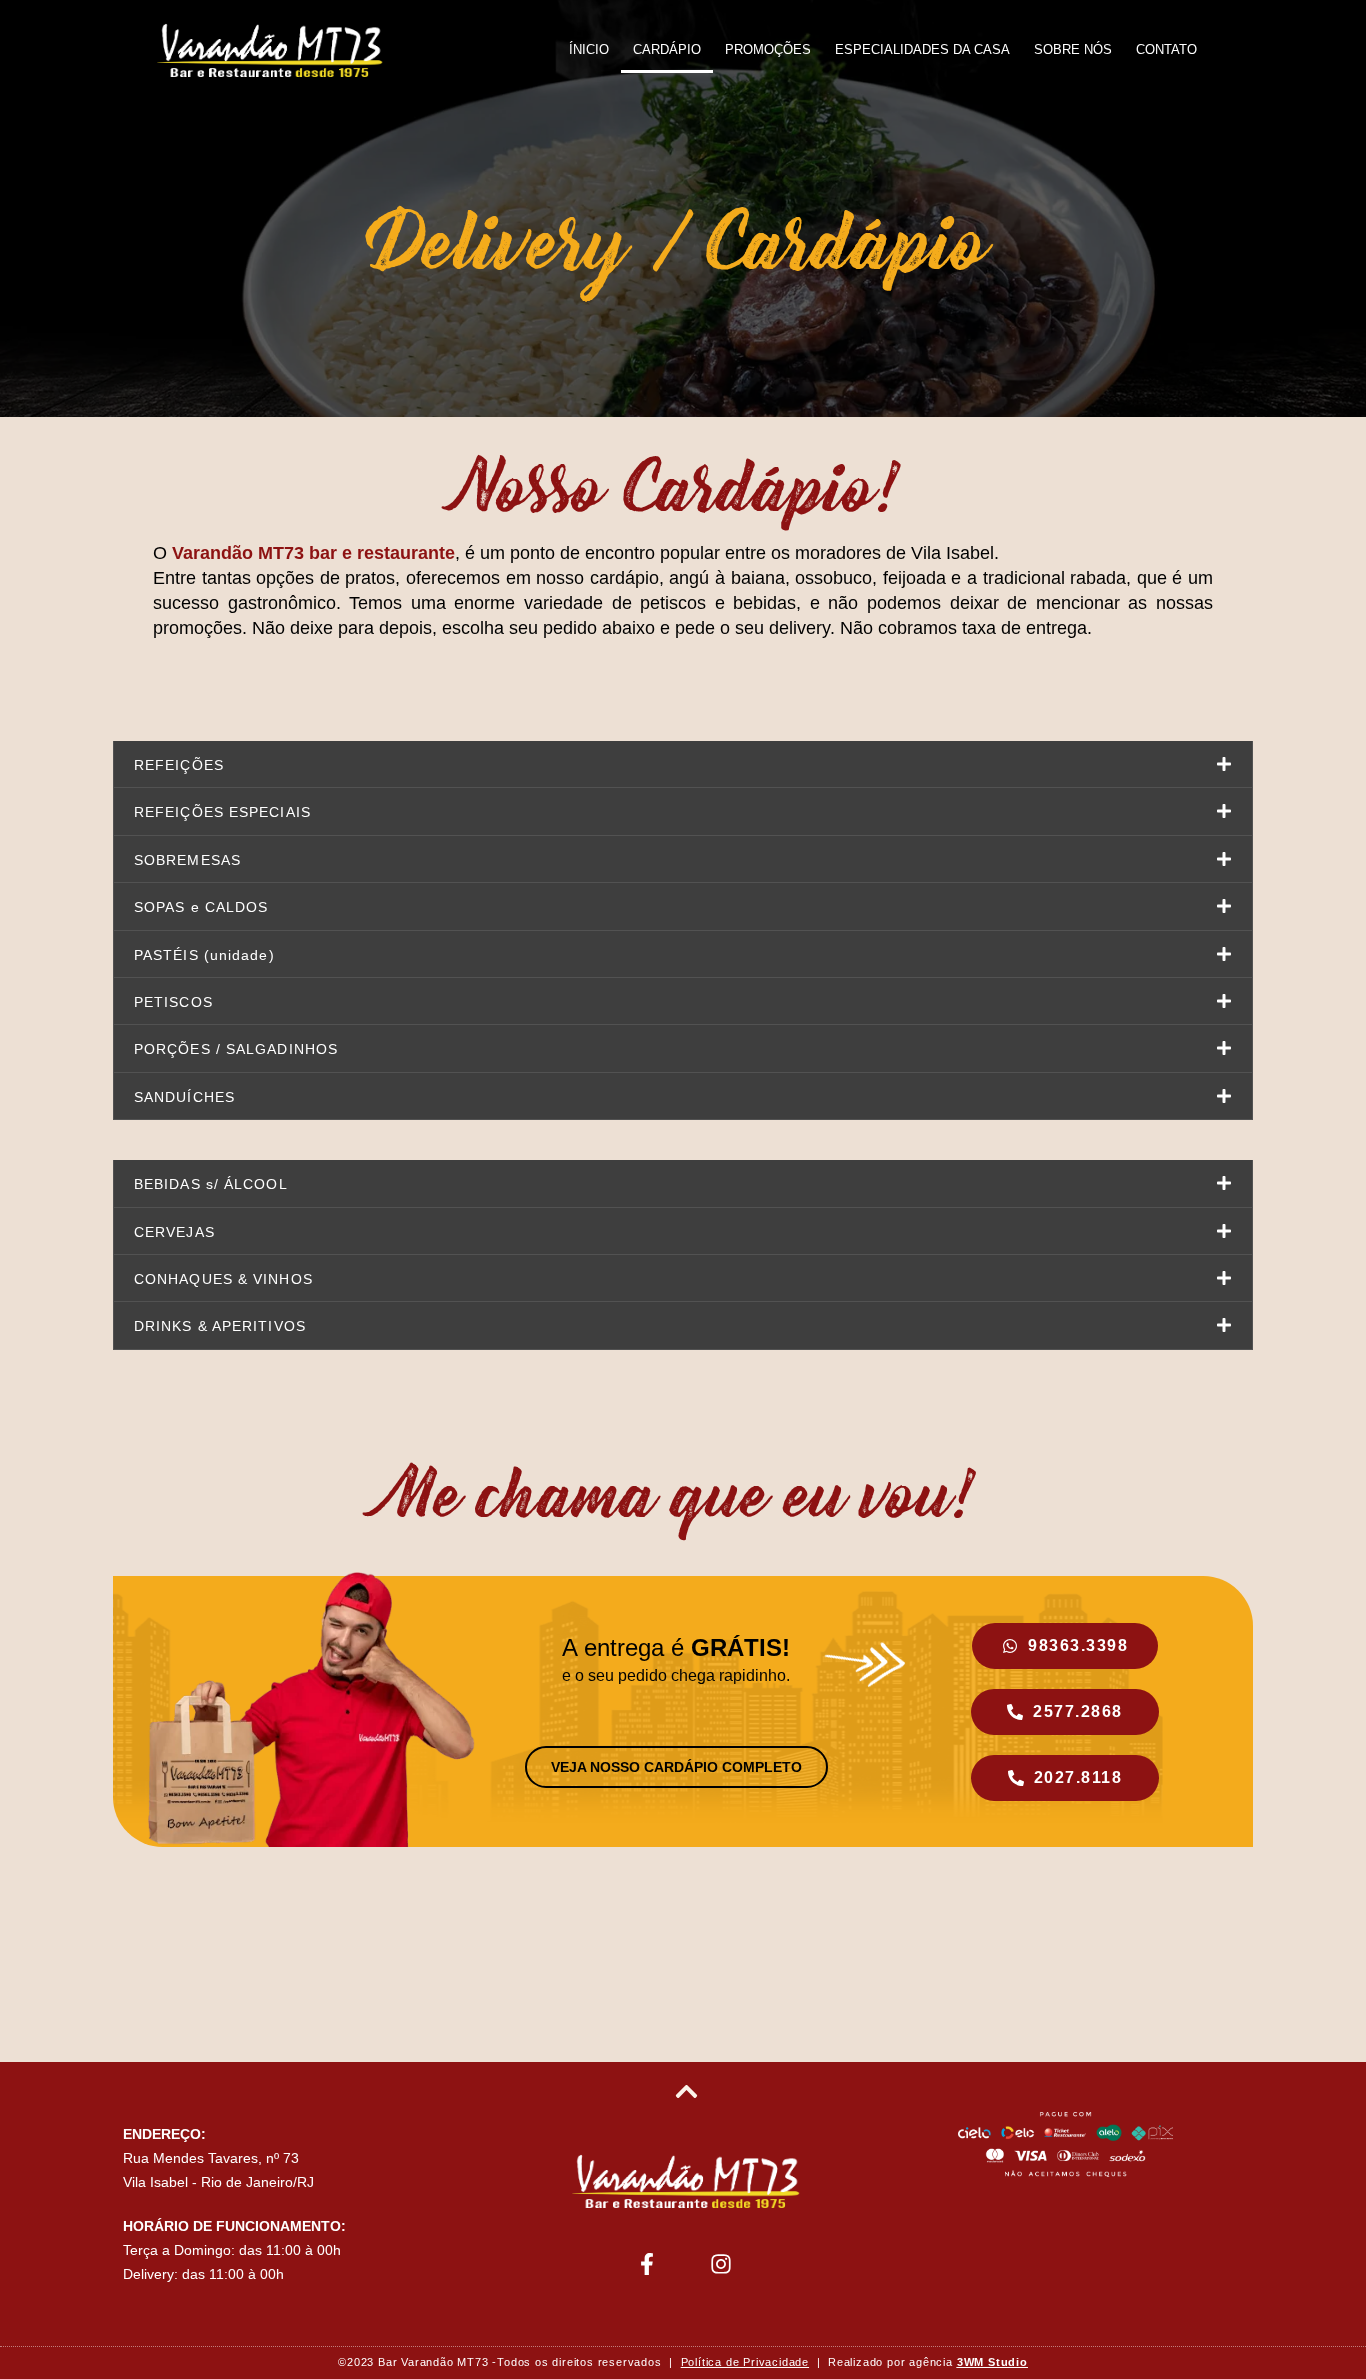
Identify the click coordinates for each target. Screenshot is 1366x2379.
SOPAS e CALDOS (201, 907)
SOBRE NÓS (1073, 49)
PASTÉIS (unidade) (204, 955)
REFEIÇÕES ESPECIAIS (222, 812)
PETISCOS (173, 1002)
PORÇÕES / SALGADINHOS (236, 1049)
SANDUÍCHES (184, 1097)
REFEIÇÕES (179, 765)
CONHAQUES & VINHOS (223, 1279)
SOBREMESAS (187, 860)
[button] (683, 764)
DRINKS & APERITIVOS (220, 1326)
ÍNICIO (589, 49)
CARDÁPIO (667, 49)
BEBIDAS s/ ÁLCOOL (211, 1184)
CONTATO (1166, 49)
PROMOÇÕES (768, 49)
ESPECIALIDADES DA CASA (922, 49)
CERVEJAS (174, 1232)
